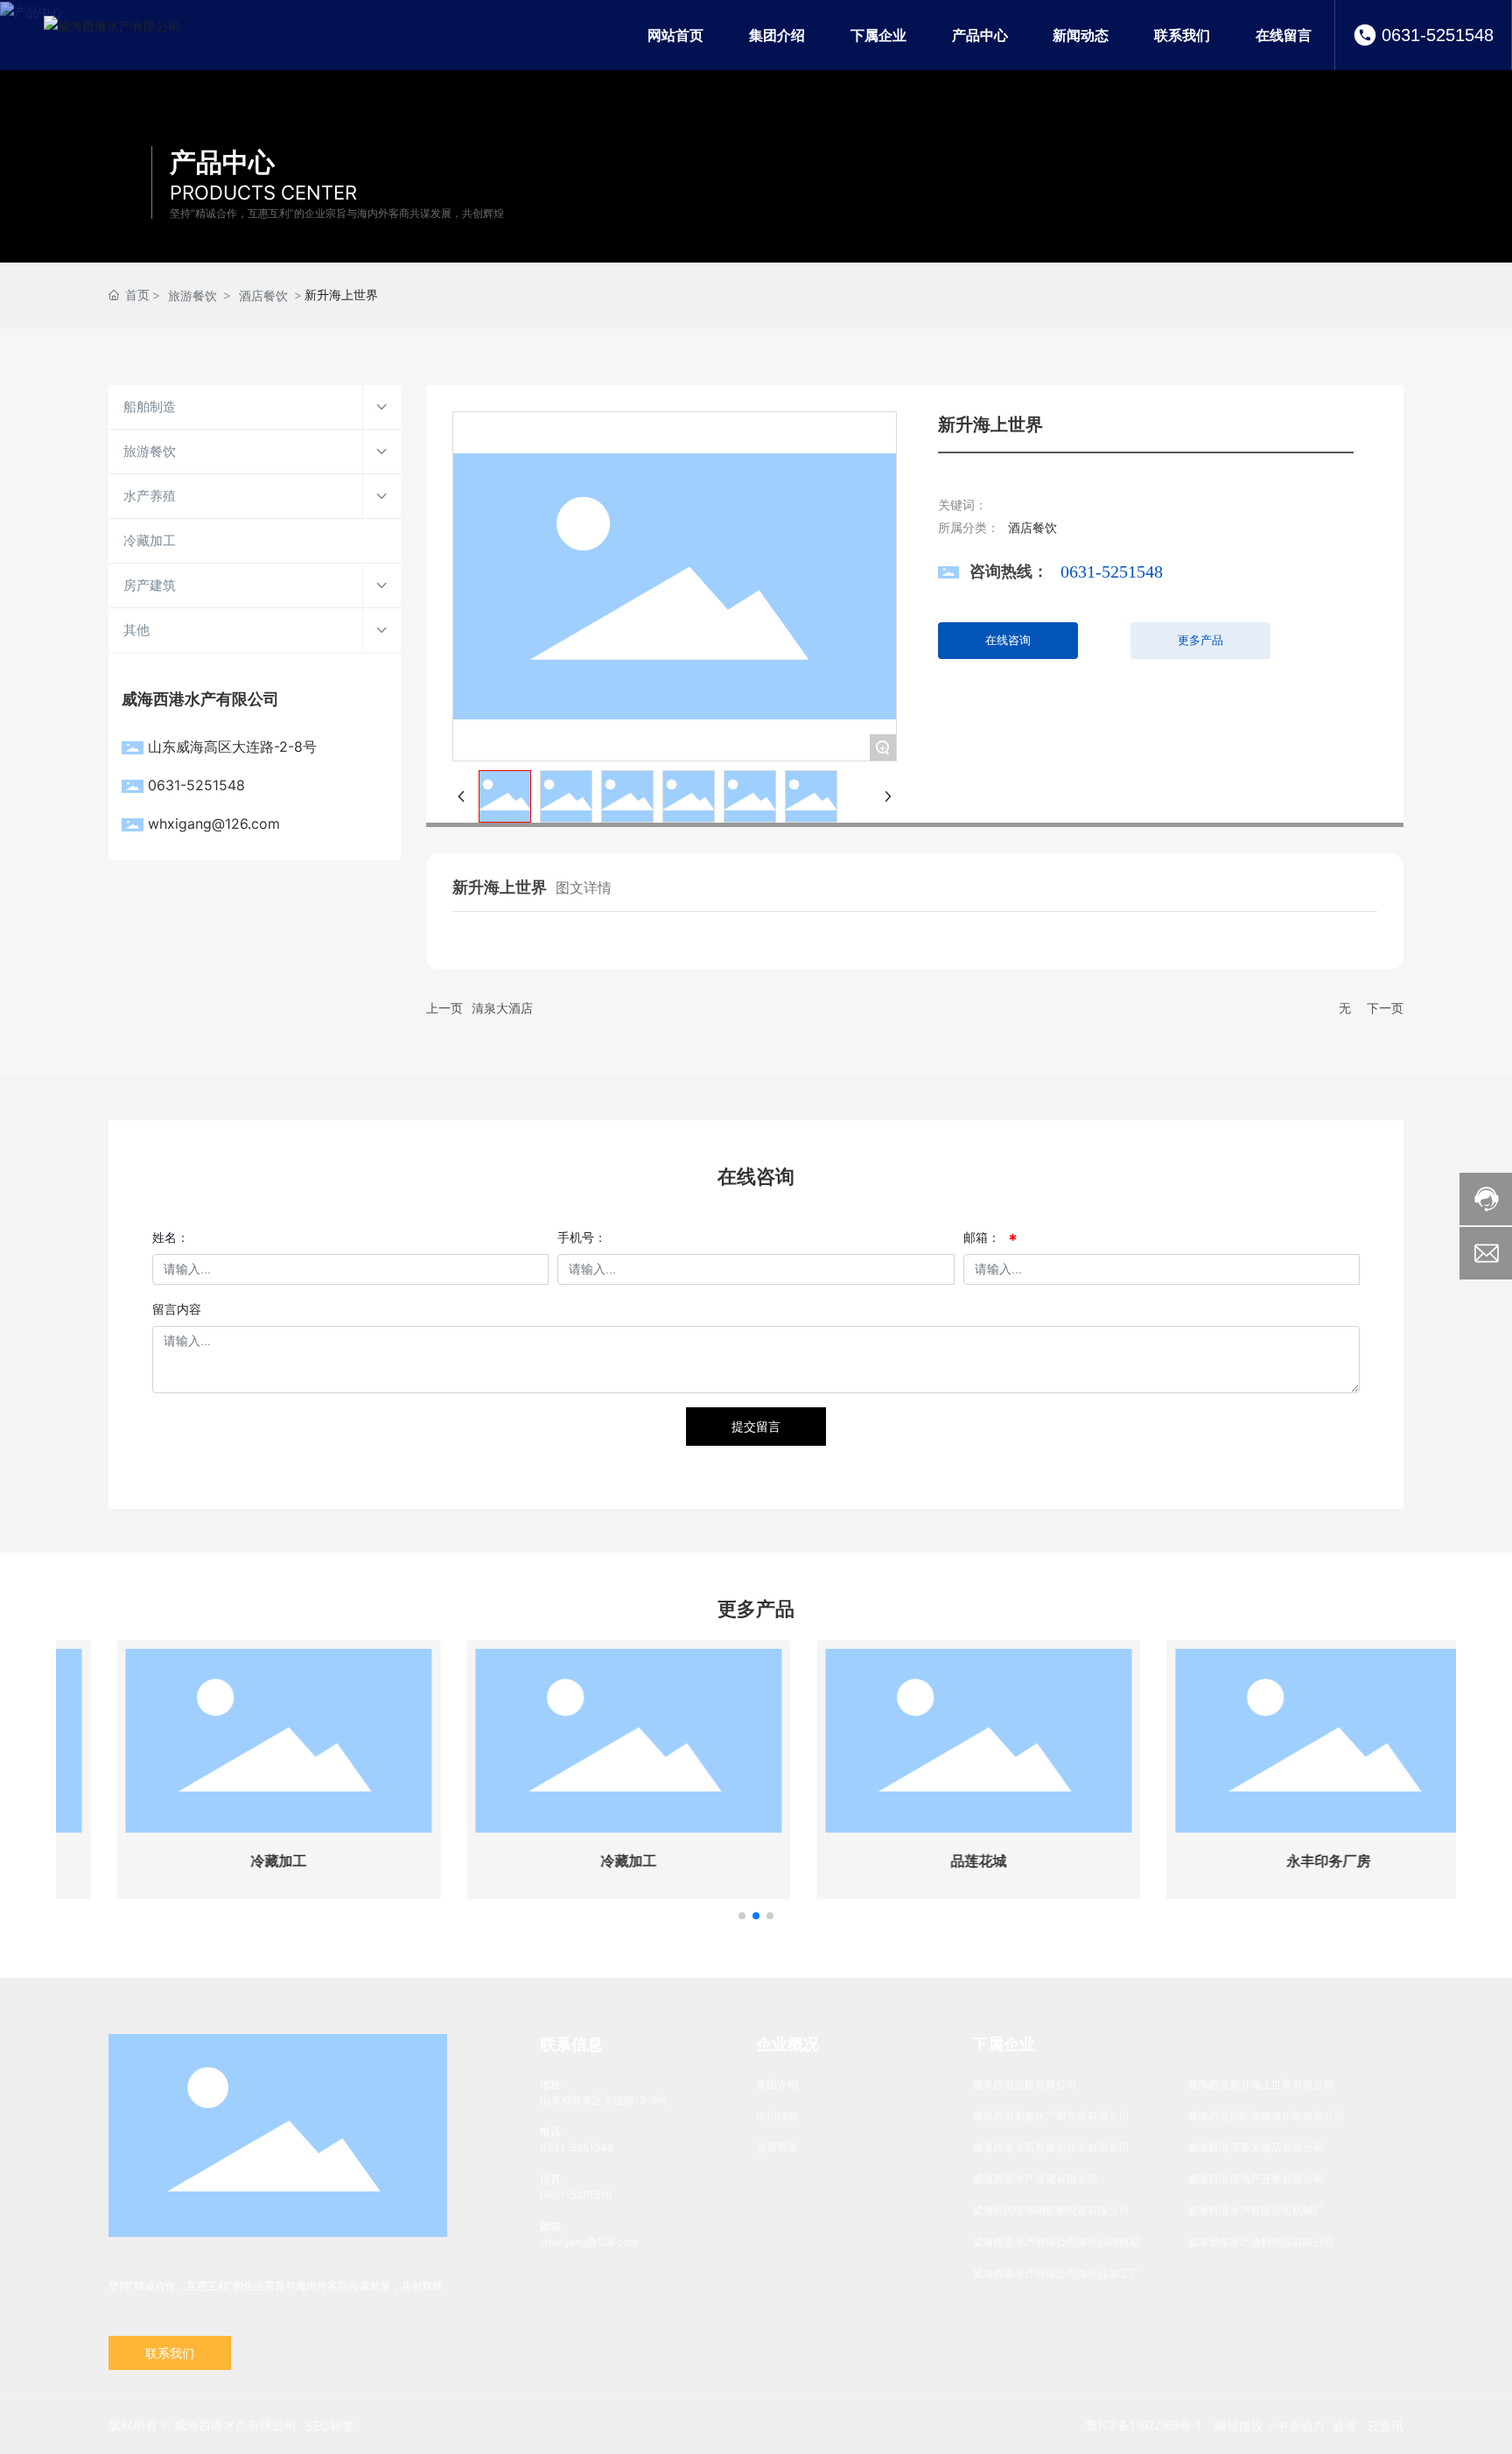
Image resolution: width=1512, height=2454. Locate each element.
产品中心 (222, 162)
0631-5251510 (576, 2195)
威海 (1344, 2426)
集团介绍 (777, 2084)
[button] (742, 1916)
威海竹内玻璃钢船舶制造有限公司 (1051, 2210)
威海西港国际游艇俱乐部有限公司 (1266, 2116)
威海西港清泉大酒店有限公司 (1256, 2147)
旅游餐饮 (192, 295)
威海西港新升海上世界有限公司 (1261, 2084)
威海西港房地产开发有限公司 (1256, 2179)
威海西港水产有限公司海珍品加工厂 (1056, 2273)
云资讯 (1385, 2426)
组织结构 (777, 2116)
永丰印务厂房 (1281, 1861)
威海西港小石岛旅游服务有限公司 (1051, 2147)
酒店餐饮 (263, 295)
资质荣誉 (777, 2147)
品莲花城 (931, 1861)
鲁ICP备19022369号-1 (1144, 2426)
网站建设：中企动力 (1270, 2426)
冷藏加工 (231, 1861)
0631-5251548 (1438, 35)
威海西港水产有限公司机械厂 (1256, 2210)
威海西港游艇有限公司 (1025, 2084)
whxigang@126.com (214, 824)
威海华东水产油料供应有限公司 (1261, 2242)
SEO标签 (330, 2426)
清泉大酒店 (502, 1008)
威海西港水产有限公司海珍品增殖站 (1056, 2242)
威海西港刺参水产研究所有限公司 (1051, 2116)
